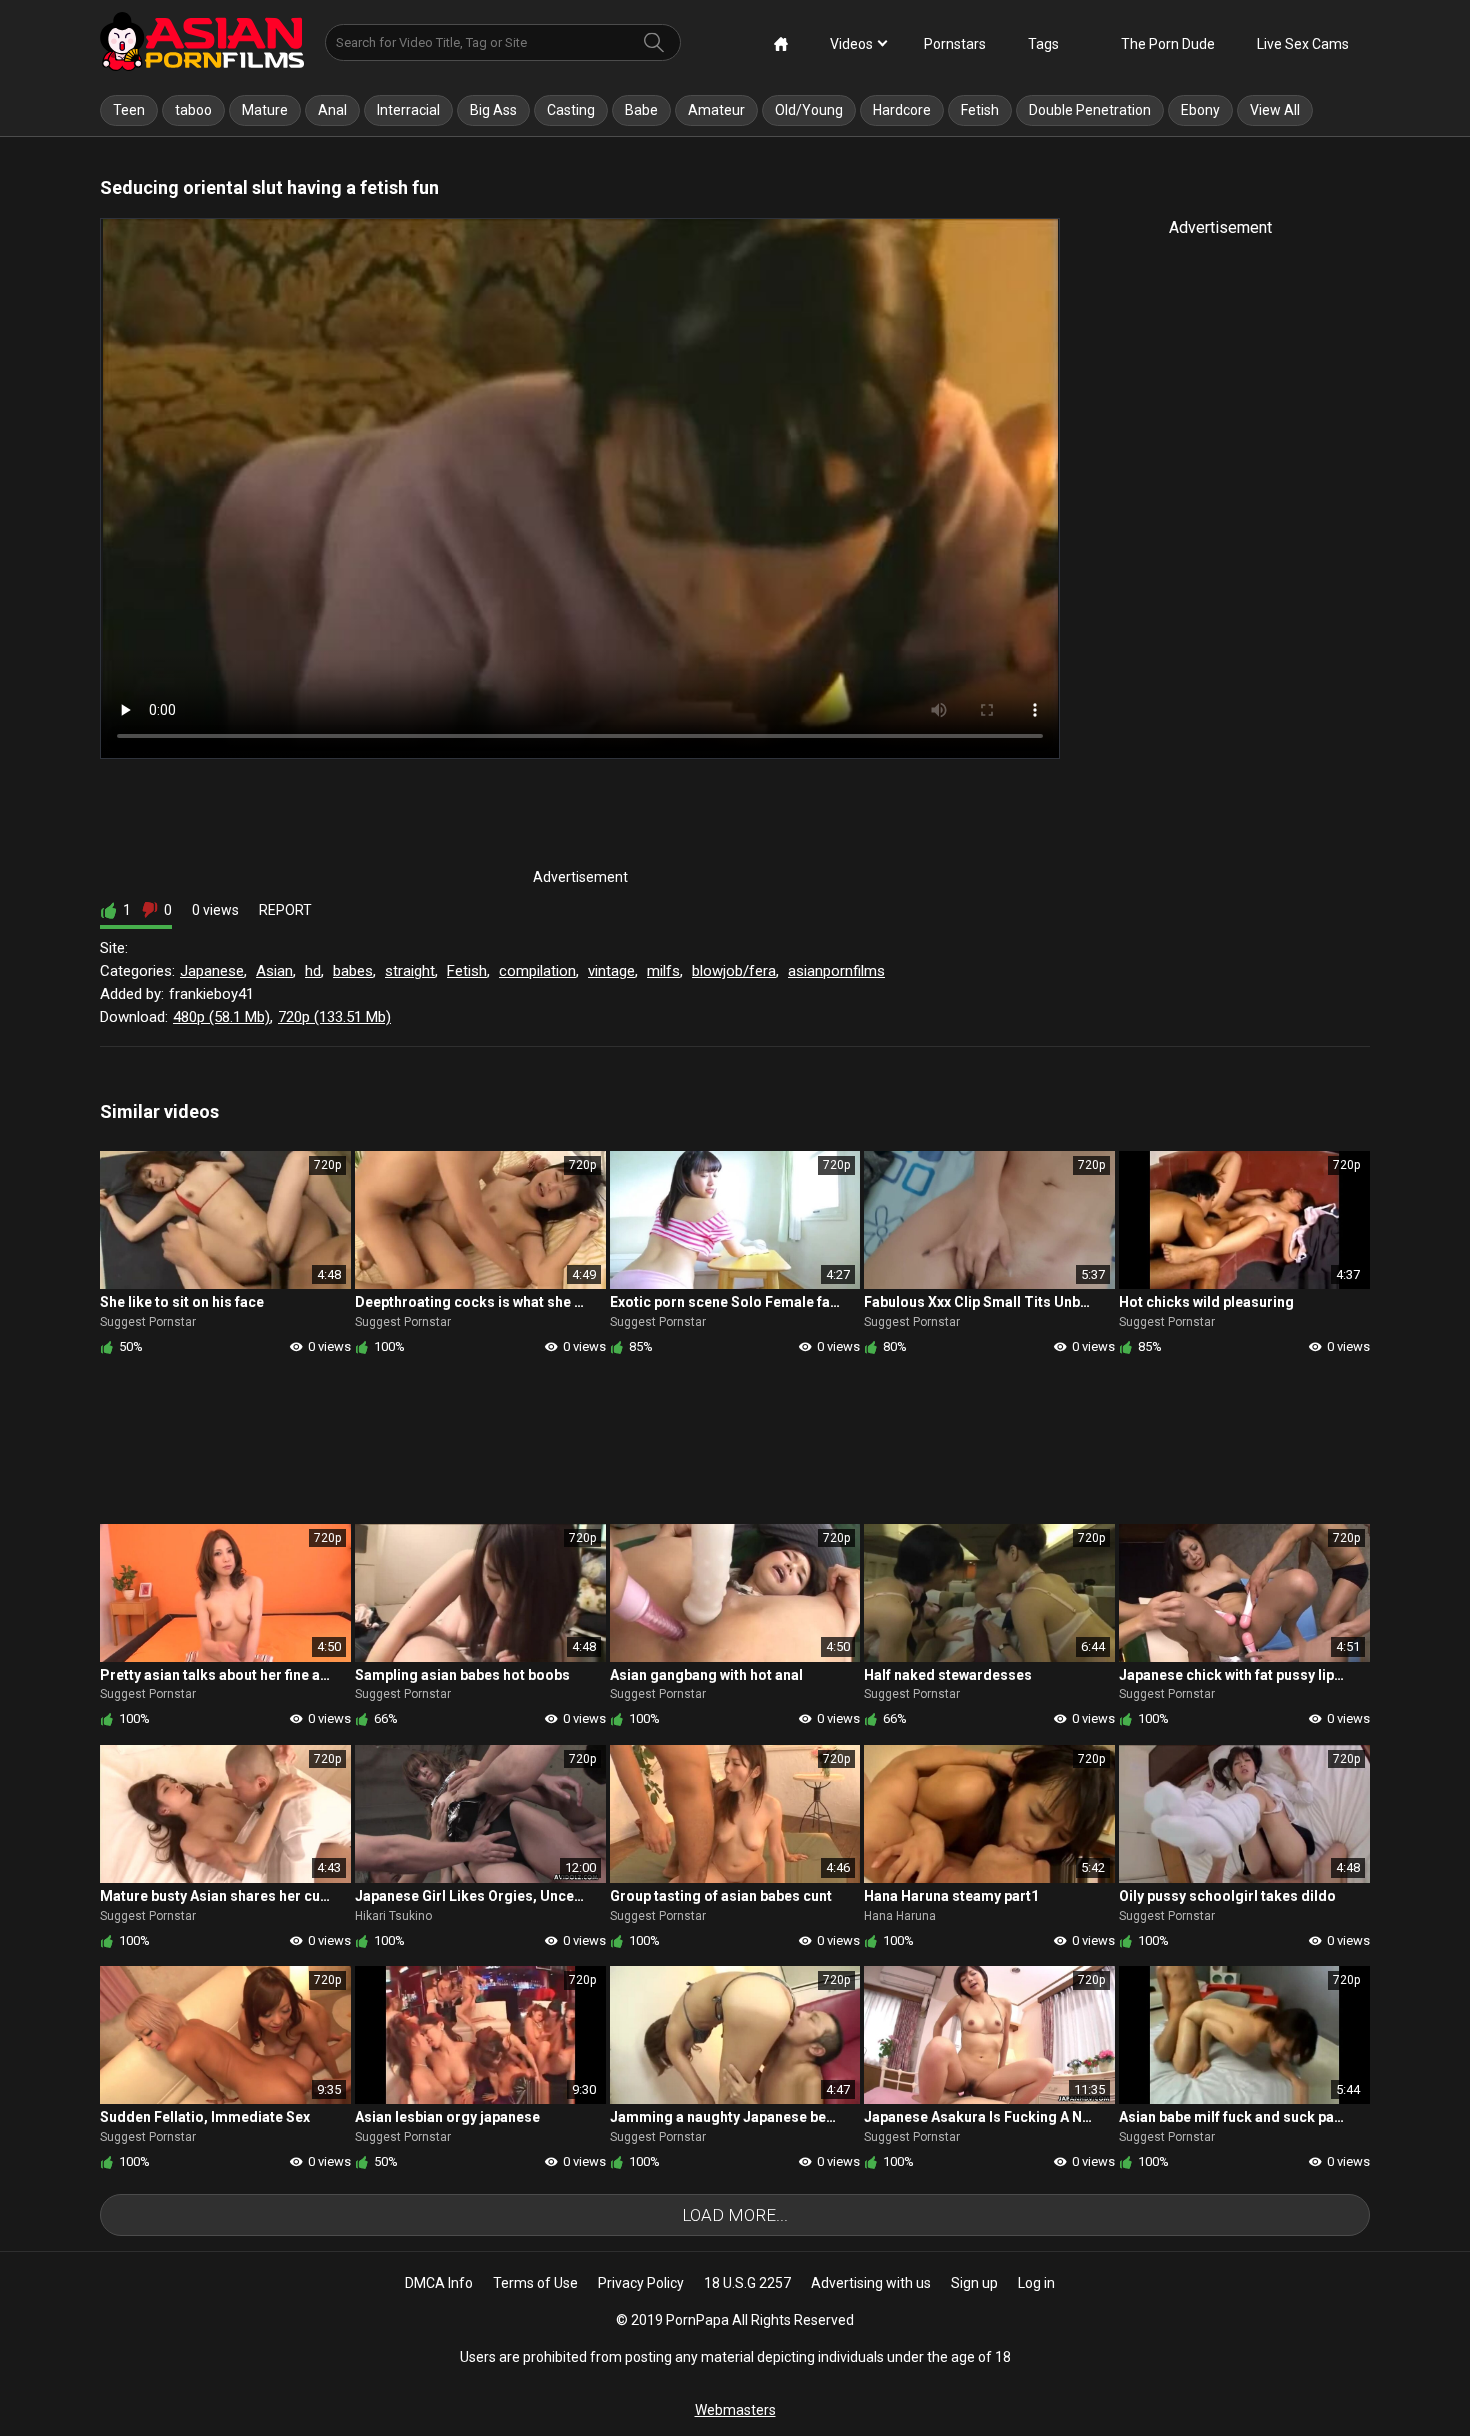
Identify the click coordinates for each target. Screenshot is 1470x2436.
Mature (265, 110)
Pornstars (955, 44)
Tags (1043, 44)
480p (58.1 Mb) (221, 1017)
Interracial (408, 110)
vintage (611, 971)
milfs (663, 971)
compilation (537, 971)
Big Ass (493, 110)
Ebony (1200, 110)
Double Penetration (1090, 110)
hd (313, 971)
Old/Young (809, 110)
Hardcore (902, 110)
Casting (571, 110)
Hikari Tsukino (393, 1916)
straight (410, 971)
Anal (332, 110)
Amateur (716, 110)
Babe (641, 110)
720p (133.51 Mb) (334, 1017)
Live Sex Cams (1303, 44)
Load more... (735, 2215)
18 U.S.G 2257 (747, 2283)
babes (353, 971)
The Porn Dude (1168, 44)
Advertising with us (871, 2283)
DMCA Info (439, 2283)
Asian (274, 971)
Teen (129, 110)
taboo (193, 110)
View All (1275, 110)
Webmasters (735, 2410)
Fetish (980, 110)
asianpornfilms (836, 971)
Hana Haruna (900, 1916)
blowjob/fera (734, 971)
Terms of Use (535, 2283)
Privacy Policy (641, 2283)
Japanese (212, 971)
